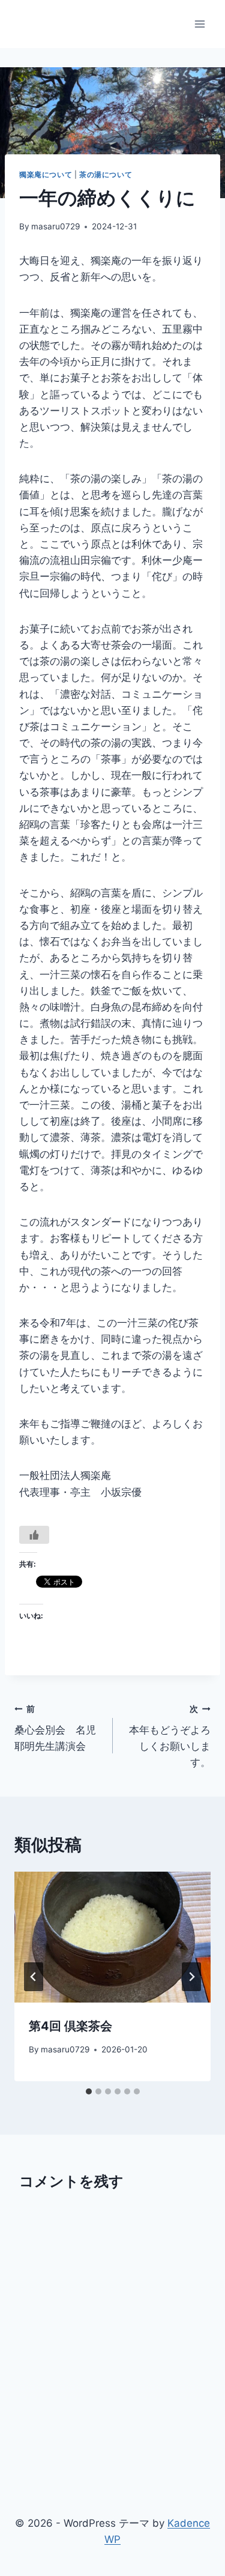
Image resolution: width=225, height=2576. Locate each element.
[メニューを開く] (199, 24)
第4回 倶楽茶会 (70, 2026)
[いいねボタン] (34, 1535)
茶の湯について (106, 174)
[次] (191, 1977)
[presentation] (112, 1937)
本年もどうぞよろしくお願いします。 (170, 1736)
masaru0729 (55, 226)
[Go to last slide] (34, 1977)
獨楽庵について (46, 174)
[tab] (89, 2091)
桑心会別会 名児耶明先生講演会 (55, 1728)
